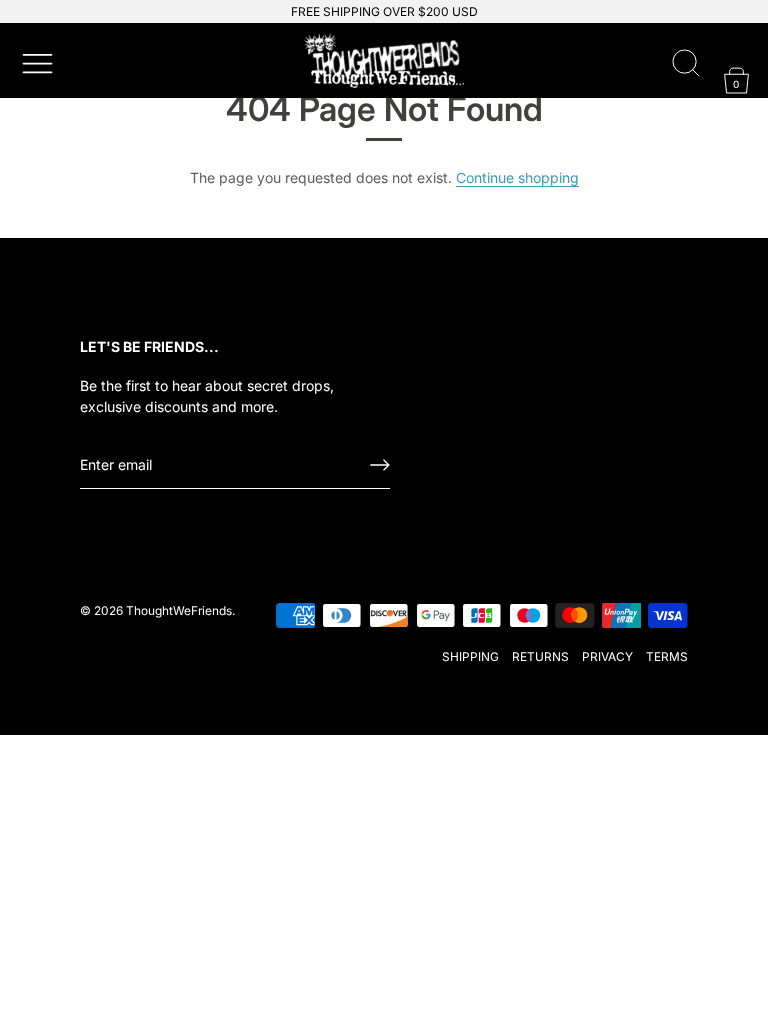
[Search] (686, 64)
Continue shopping (517, 177)
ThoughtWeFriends (179, 610)
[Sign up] (380, 465)
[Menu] (35, 61)
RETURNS (540, 656)
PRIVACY (607, 656)
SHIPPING (470, 656)
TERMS (667, 656)
